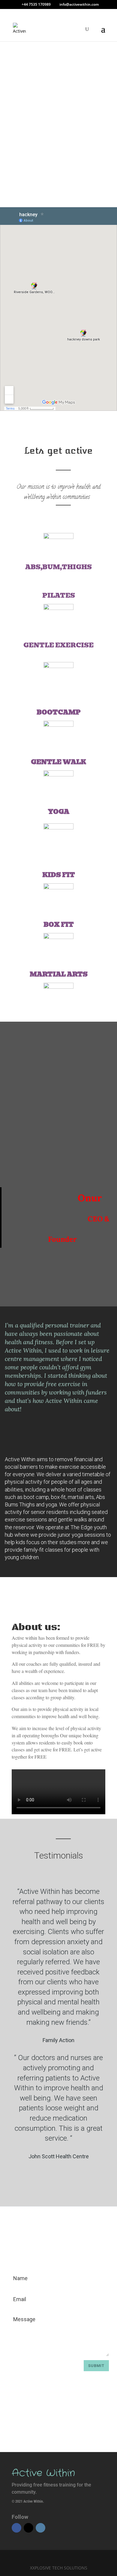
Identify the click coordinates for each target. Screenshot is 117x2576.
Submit (96, 2366)
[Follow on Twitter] (28, 2528)
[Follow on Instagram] (40, 2528)
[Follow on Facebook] (16, 2528)
